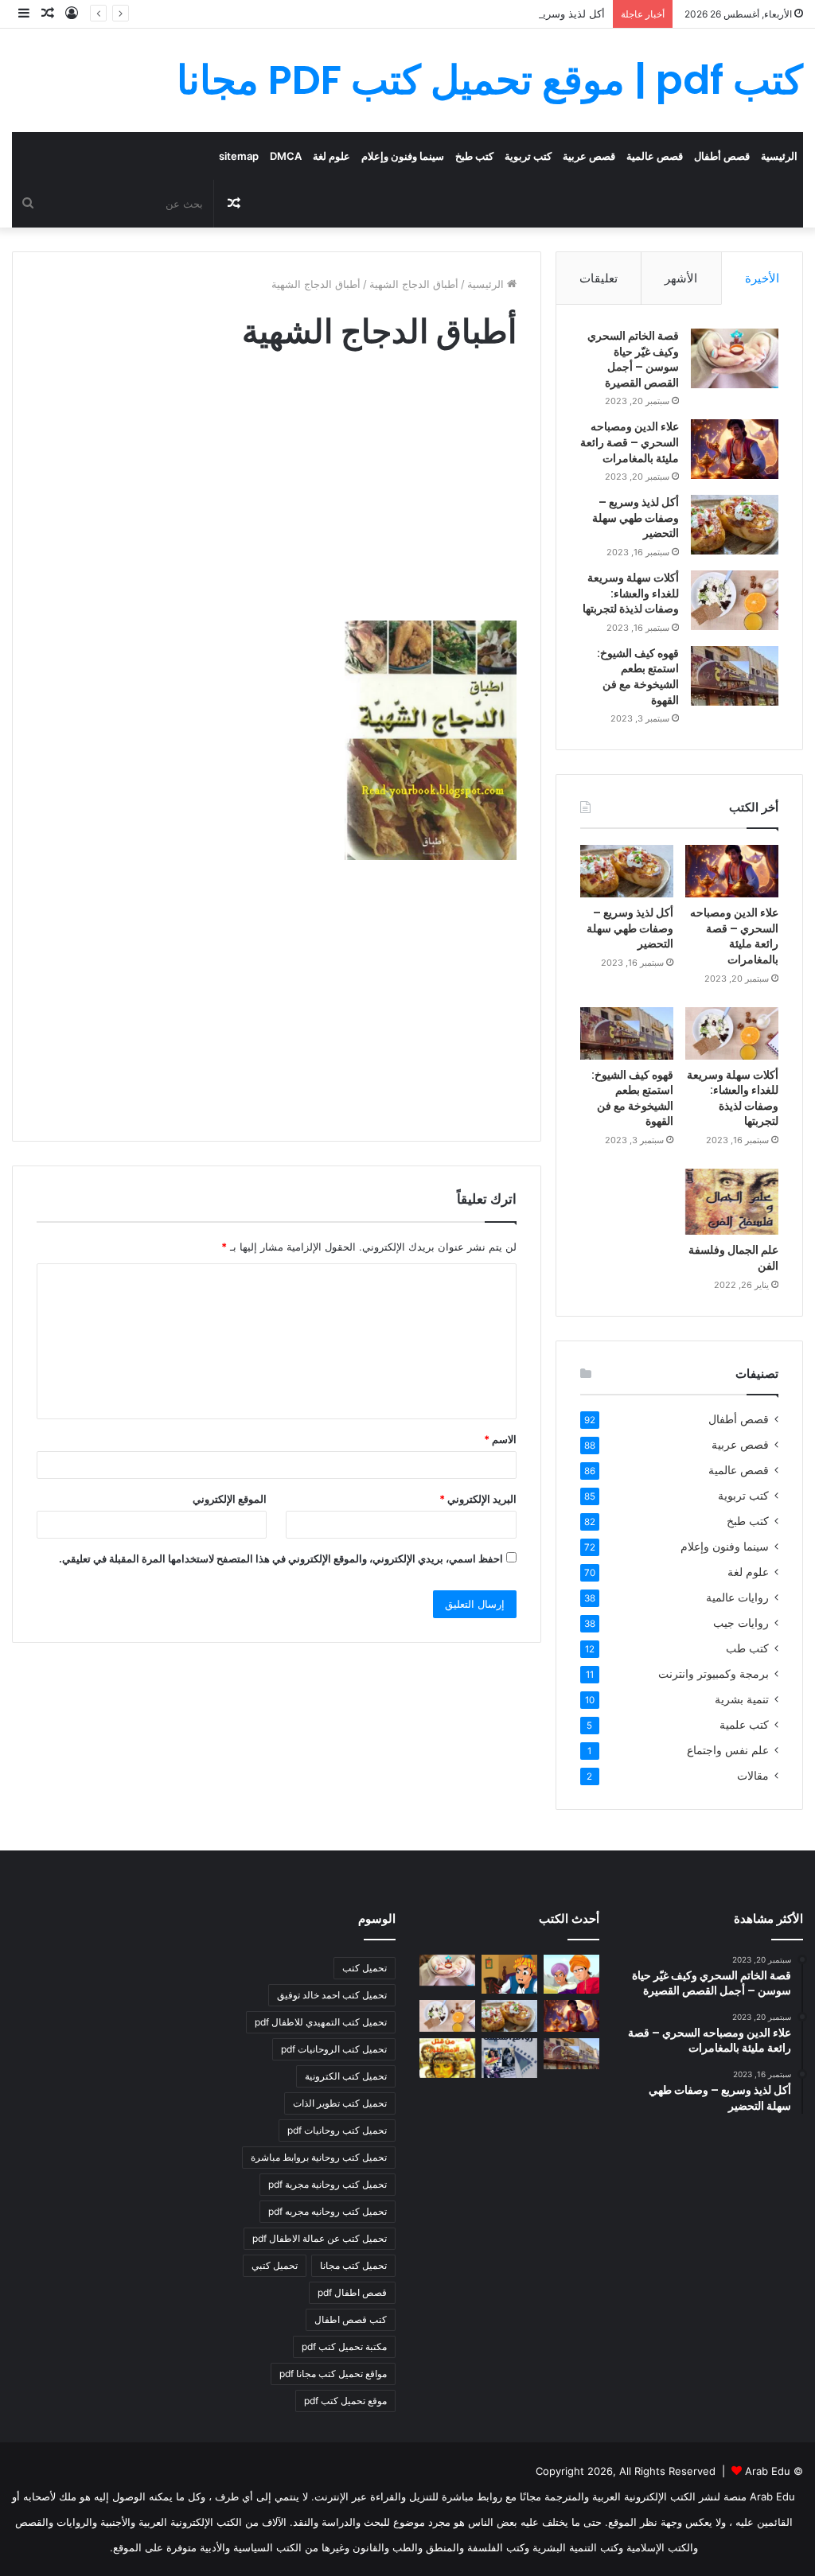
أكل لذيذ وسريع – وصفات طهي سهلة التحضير (506, 14)
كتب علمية (744, 1725)
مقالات (753, 1776)
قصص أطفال (722, 156)
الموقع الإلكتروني (230, 1499)
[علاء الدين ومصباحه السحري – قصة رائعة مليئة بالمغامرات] (735, 449)
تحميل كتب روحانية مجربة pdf (328, 2184)
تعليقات (599, 278)
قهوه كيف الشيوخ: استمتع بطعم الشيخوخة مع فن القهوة (638, 677)
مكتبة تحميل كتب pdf (344, 2346)
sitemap (239, 156)
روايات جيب (741, 1623)
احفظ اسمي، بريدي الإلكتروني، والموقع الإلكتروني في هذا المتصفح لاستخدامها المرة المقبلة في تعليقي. (281, 1558)
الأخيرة (762, 278)
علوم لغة (331, 156)
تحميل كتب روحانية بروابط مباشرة (319, 2157)
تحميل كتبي (275, 2265)
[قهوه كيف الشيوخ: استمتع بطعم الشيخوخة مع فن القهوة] (735, 676)
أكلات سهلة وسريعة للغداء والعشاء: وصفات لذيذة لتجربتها (631, 593)
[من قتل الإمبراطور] (447, 2058)
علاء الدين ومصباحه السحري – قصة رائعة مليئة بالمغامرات (630, 442)
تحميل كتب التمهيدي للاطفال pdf (321, 2022)
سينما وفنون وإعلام (403, 156)
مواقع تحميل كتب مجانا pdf (333, 2374)
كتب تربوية (528, 156)
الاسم (500, 1439)
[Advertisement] (277, 501)
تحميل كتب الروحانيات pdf (334, 2049)
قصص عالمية (655, 156)
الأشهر (681, 278)
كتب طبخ (474, 156)
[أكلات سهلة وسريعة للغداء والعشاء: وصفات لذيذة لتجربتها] (735, 600)
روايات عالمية (737, 1597)
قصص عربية (589, 156)
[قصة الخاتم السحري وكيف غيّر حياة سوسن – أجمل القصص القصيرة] (735, 358)
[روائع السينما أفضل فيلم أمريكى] (509, 2058)
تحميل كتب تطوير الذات (340, 2103)
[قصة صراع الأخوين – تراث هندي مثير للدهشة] (571, 1975)
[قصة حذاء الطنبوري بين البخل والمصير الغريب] (509, 1975)
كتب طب (747, 1648)
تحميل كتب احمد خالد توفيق (332, 1995)
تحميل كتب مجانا (353, 2265)
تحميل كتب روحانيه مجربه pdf (328, 2211)
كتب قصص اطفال (351, 2319)
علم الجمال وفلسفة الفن (733, 1258)
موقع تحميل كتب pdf (345, 2401)
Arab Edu (768, 2471)
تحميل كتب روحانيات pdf (337, 2130)
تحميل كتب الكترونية (346, 2076)
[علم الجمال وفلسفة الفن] (732, 1202)
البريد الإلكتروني (478, 1499)
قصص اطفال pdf (352, 2292)
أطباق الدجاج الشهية (414, 284)
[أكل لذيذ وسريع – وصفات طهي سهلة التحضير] (735, 525)
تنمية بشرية (742, 1699)
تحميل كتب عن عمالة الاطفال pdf (320, 2238)
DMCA (286, 156)
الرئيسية (779, 156)
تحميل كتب (365, 1968)
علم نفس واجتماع (728, 1750)
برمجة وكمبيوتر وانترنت (714, 1674)
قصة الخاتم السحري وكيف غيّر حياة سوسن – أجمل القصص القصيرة (633, 359)
